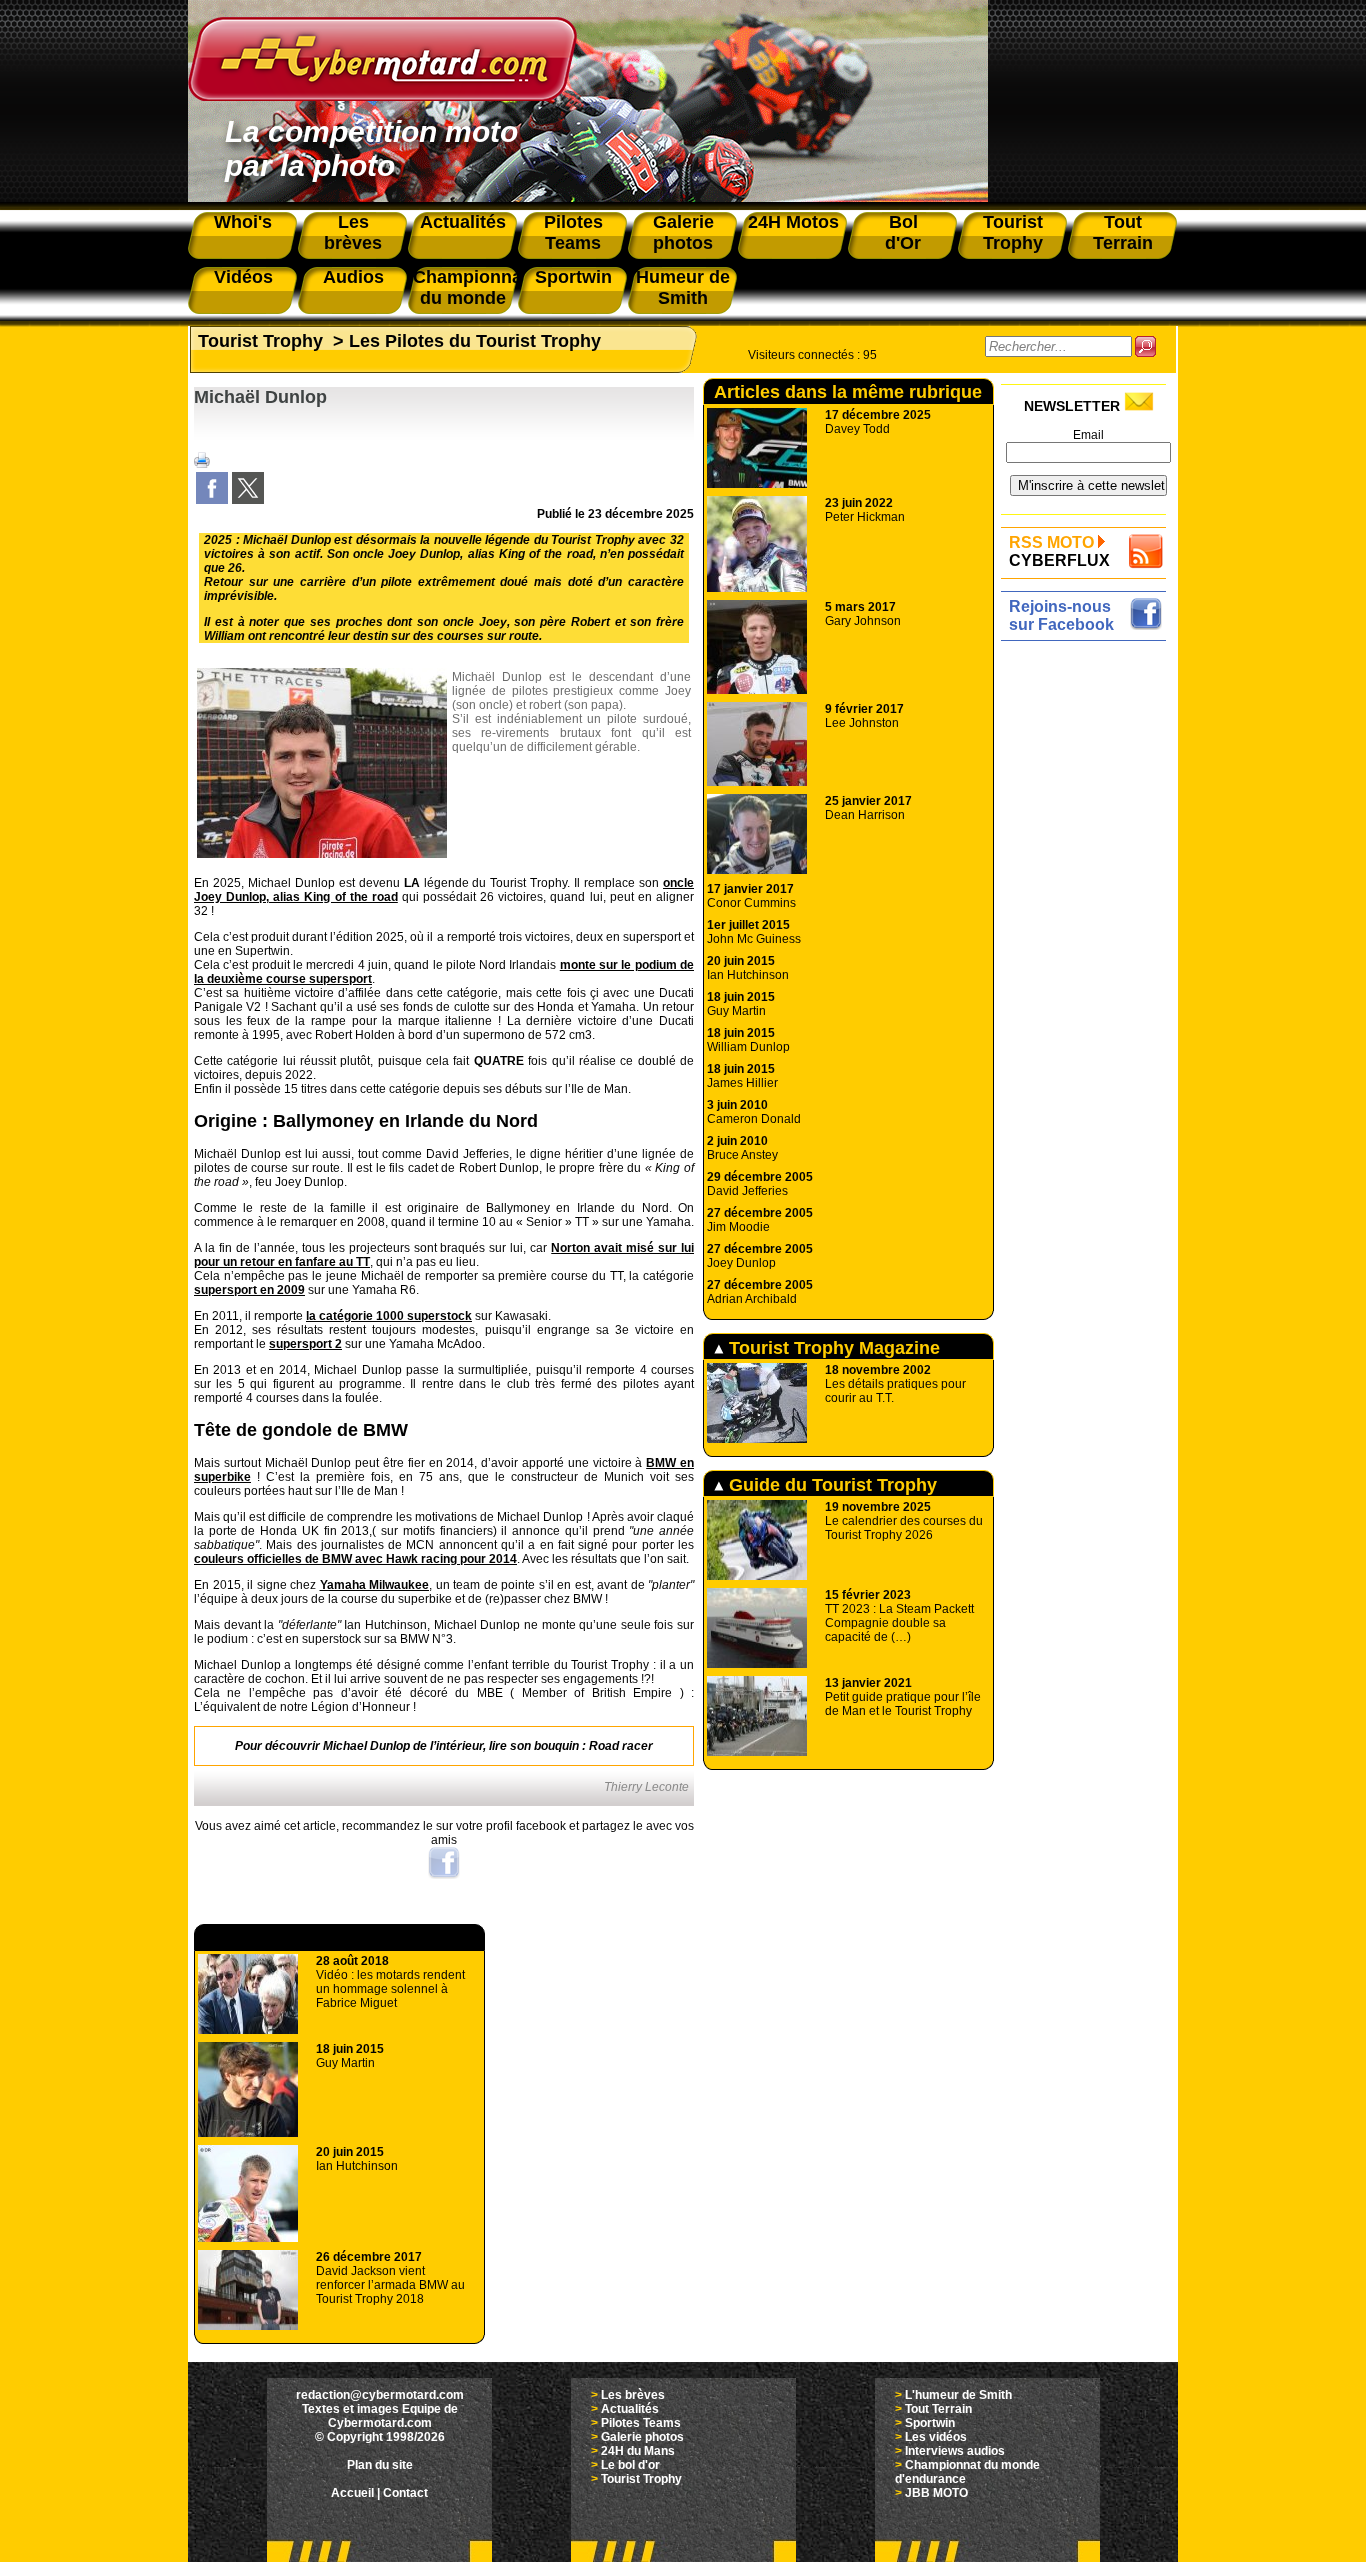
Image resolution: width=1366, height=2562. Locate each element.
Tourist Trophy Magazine (832, 1348)
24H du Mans (638, 2451)
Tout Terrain (938, 2409)
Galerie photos (642, 2437)
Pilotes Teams (641, 2423)
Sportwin (930, 2423)
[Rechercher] (1145, 346)
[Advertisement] (1088, 947)
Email (1088, 435)
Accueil (352, 2493)
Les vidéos (936, 2437)
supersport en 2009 (249, 1290)
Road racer (621, 1746)
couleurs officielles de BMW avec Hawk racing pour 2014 (355, 1559)
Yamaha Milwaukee (375, 1585)
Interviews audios (955, 2451)
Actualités (630, 2409)
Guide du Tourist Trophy (830, 1485)
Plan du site (380, 2465)
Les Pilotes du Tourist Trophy (475, 341)
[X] (248, 500)
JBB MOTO (936, 2493)
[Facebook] (212, 500)
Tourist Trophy (260, 341)
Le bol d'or (630, 2465)
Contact (405, 2493)
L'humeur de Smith (958, 2395)
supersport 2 (305, 1344)
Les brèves (633, 2395)
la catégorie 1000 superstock (389, 1316)
